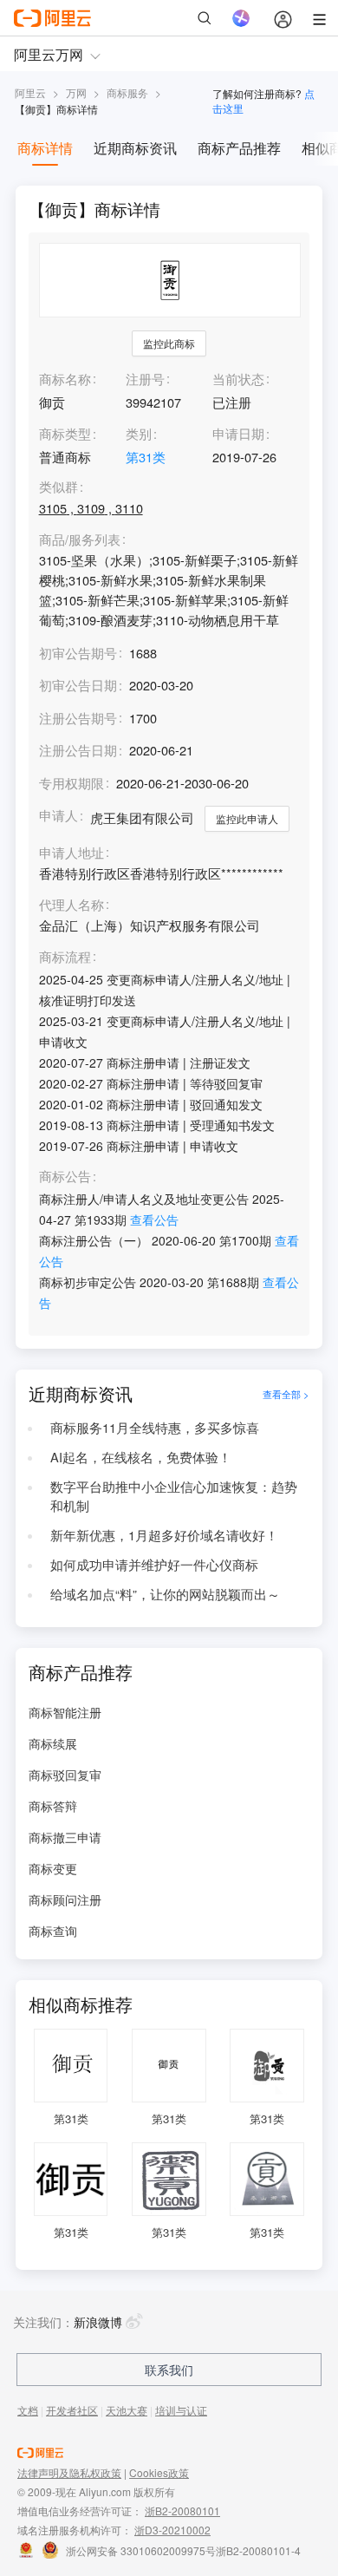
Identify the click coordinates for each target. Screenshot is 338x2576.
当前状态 (238, 379)
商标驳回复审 (65, 1775)
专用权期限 (71, 783)
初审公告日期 (78, 685)
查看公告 (154, 1219)
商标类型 (65, 433)
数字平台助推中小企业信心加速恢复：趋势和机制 (174, 1496)
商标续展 (53, 1743)
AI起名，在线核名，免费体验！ (141, 1457)
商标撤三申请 (65, 1837)
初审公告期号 (78, 653)
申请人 (58, 815)
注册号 (145, 379)
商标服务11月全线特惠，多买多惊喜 (155, 1427)
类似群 (58, 487)
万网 (76, 92)
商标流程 (65, 957)
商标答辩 (53, 1806)
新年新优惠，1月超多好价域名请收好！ (164, 1535)
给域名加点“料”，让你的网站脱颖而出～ (165, 1594)
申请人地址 (71, 853)
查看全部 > (286, 1394)
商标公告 (65, 1177)
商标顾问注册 (65, 1899)
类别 (139, 433)
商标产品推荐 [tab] (239, 148)
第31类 (146, 457)
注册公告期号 (78, 718)
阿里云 (30, 92)
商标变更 (53, 1868)
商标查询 (53, 1931)
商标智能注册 (65, 1712)
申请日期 (238, 433)
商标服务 (127, 92)
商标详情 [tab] (45, 148)
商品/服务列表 (80, 540)
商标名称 (65, 379)
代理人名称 (71, 905)
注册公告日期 (78, 750)
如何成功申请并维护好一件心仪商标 (154, 1564)
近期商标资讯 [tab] (135, 148)
